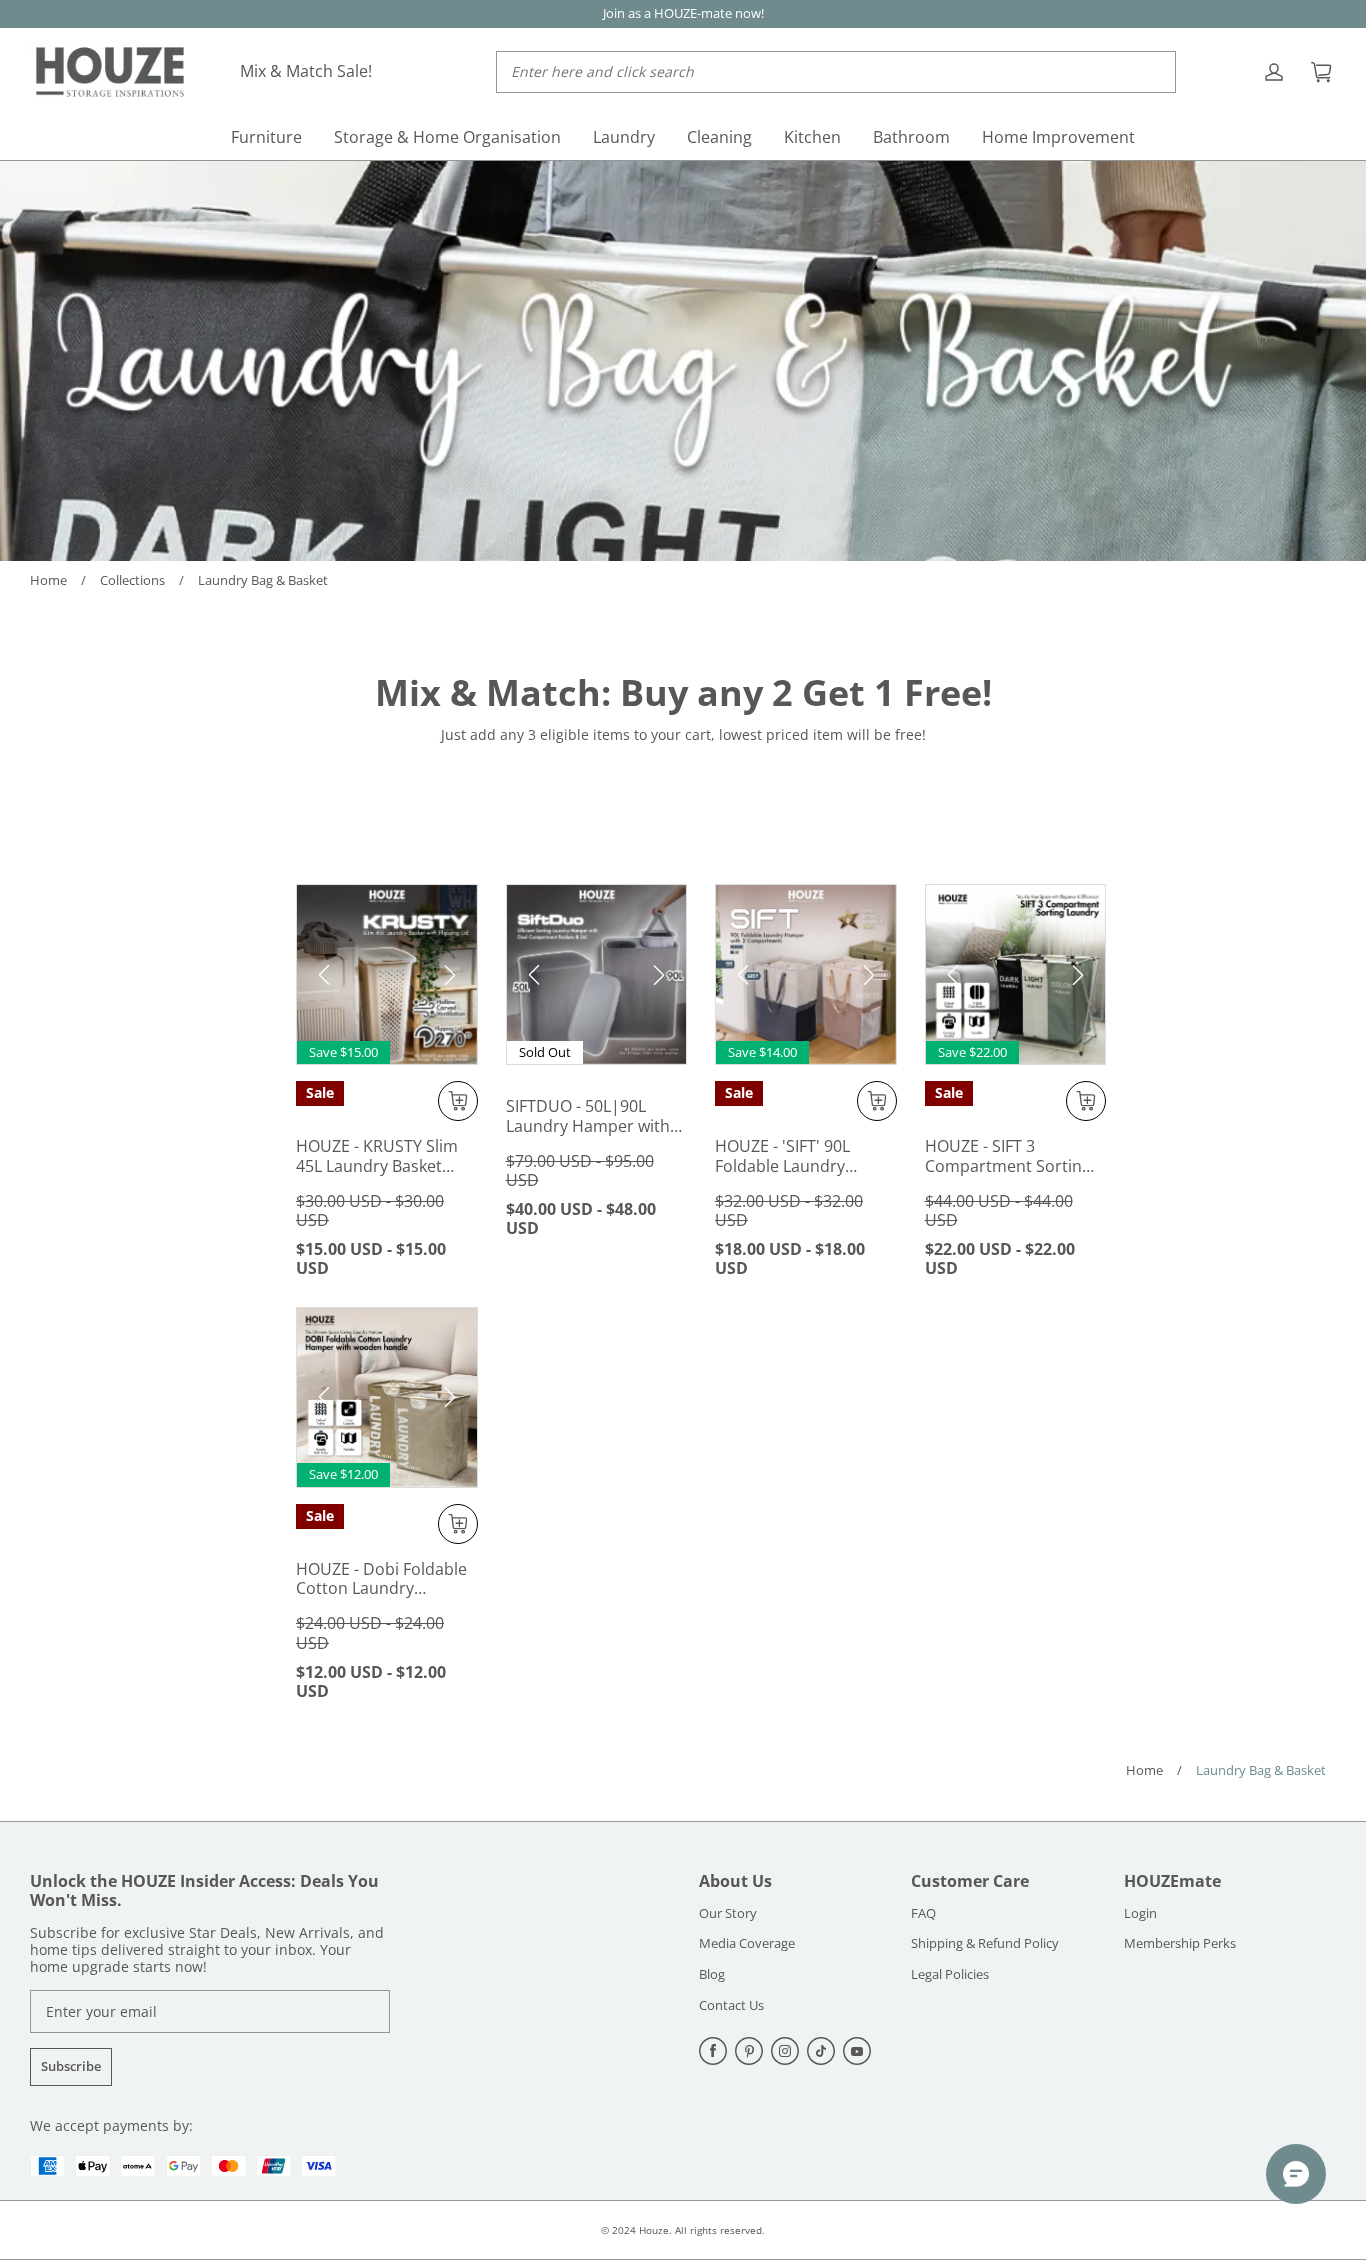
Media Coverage (747, 1944)
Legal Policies (950, 1975)
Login (1140, 1914)
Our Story (728, 1914)
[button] (877, 1101)
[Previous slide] (324, 975)
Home (48, 580)
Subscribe (71, 2066)
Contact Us (731, 2006)
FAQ (923, 1914)
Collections (132, 580)
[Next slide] (450, 975)
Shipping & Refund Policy (985, 1944)
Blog (712, 1975)
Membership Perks (1180, 1944)
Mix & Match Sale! (306, 71)
